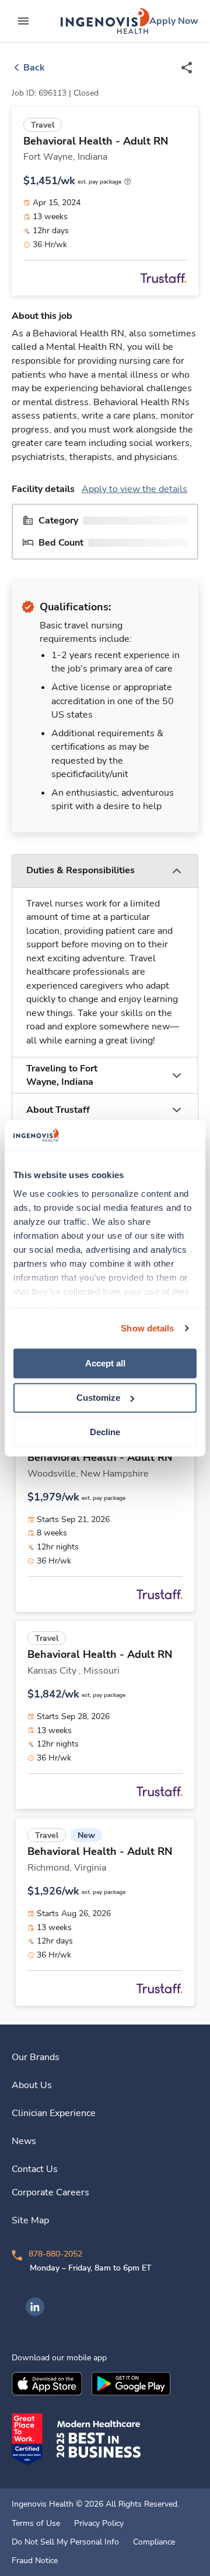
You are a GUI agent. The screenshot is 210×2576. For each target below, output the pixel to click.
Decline (105, 1432)
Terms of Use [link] (36, 2524)
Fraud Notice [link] (35, 2561)
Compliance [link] (154, 2542)
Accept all (105, 1363)
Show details (147, 1328)
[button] (105, 871)
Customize (98, 1398)
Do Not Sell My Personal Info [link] (65, 2542)
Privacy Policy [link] (99, 2524)
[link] (105, 21)
